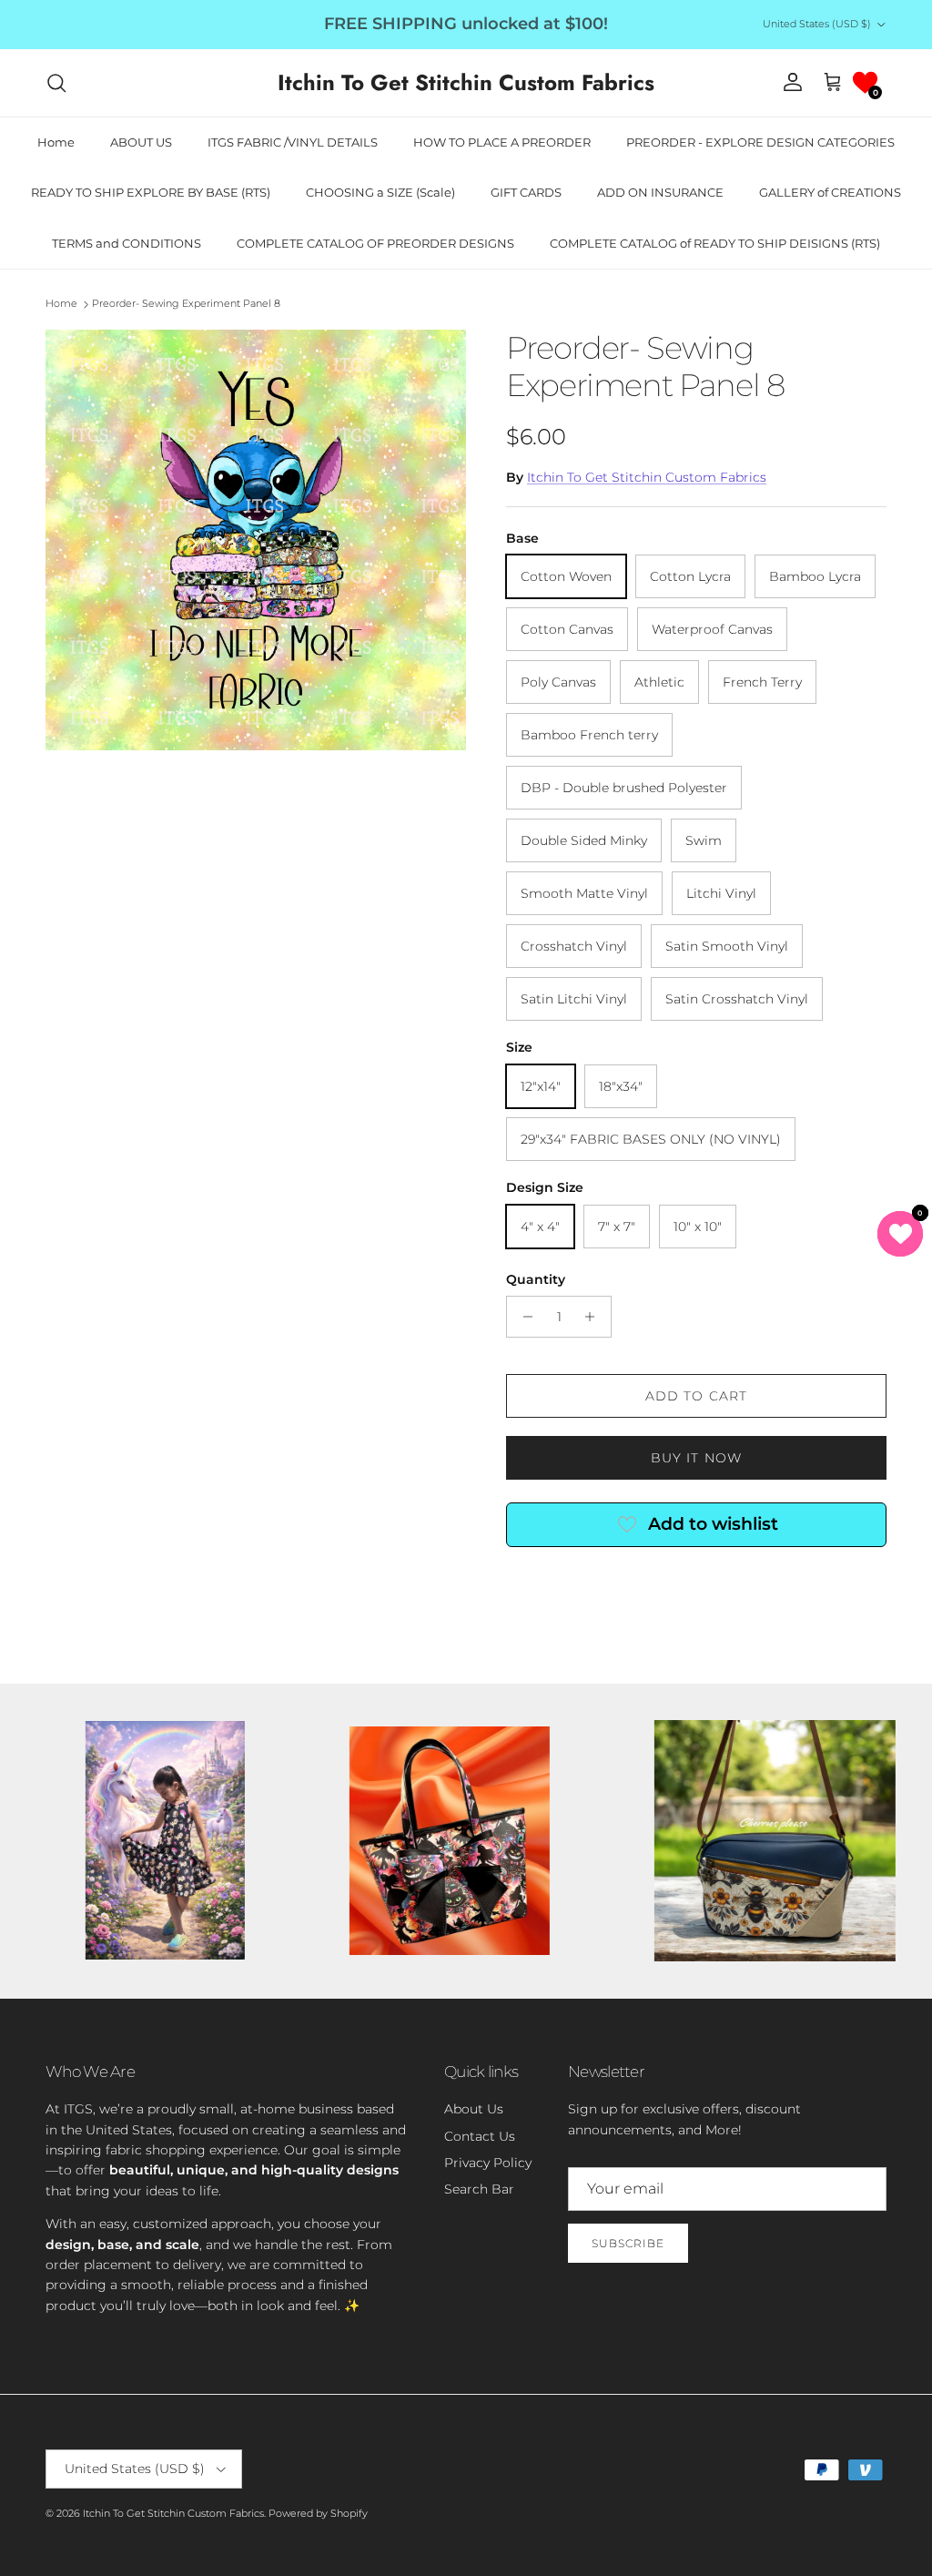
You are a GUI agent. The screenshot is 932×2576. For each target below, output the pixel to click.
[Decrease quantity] (523, 1317)
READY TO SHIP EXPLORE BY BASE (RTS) (151, 192)
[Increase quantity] (595, 1317)
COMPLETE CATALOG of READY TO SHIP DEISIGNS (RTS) (715, 243)
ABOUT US (141, 142)
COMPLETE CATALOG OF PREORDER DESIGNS (375, 243)
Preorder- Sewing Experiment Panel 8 (186, 304)
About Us (474, 2109)
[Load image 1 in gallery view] (256, 540)
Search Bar (479, 2189)
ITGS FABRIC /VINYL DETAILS (293, 142)
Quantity (536, 1279)
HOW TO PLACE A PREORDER (502, 142)
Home (56, 142)
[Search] (56, 83)
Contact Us (480, 2136)
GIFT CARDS (526, 192)
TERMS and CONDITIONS (127, 243)
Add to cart (696, 1396)
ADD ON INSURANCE (660, 192)
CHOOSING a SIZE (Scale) (380, 192)
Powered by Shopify (318, 2513)
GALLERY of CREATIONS (830, 192)
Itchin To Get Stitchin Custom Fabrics (647, 477)
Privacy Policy (488, 2163)
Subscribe (628, 2243)
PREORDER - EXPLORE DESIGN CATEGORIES (760, 142)
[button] (865, 82)
